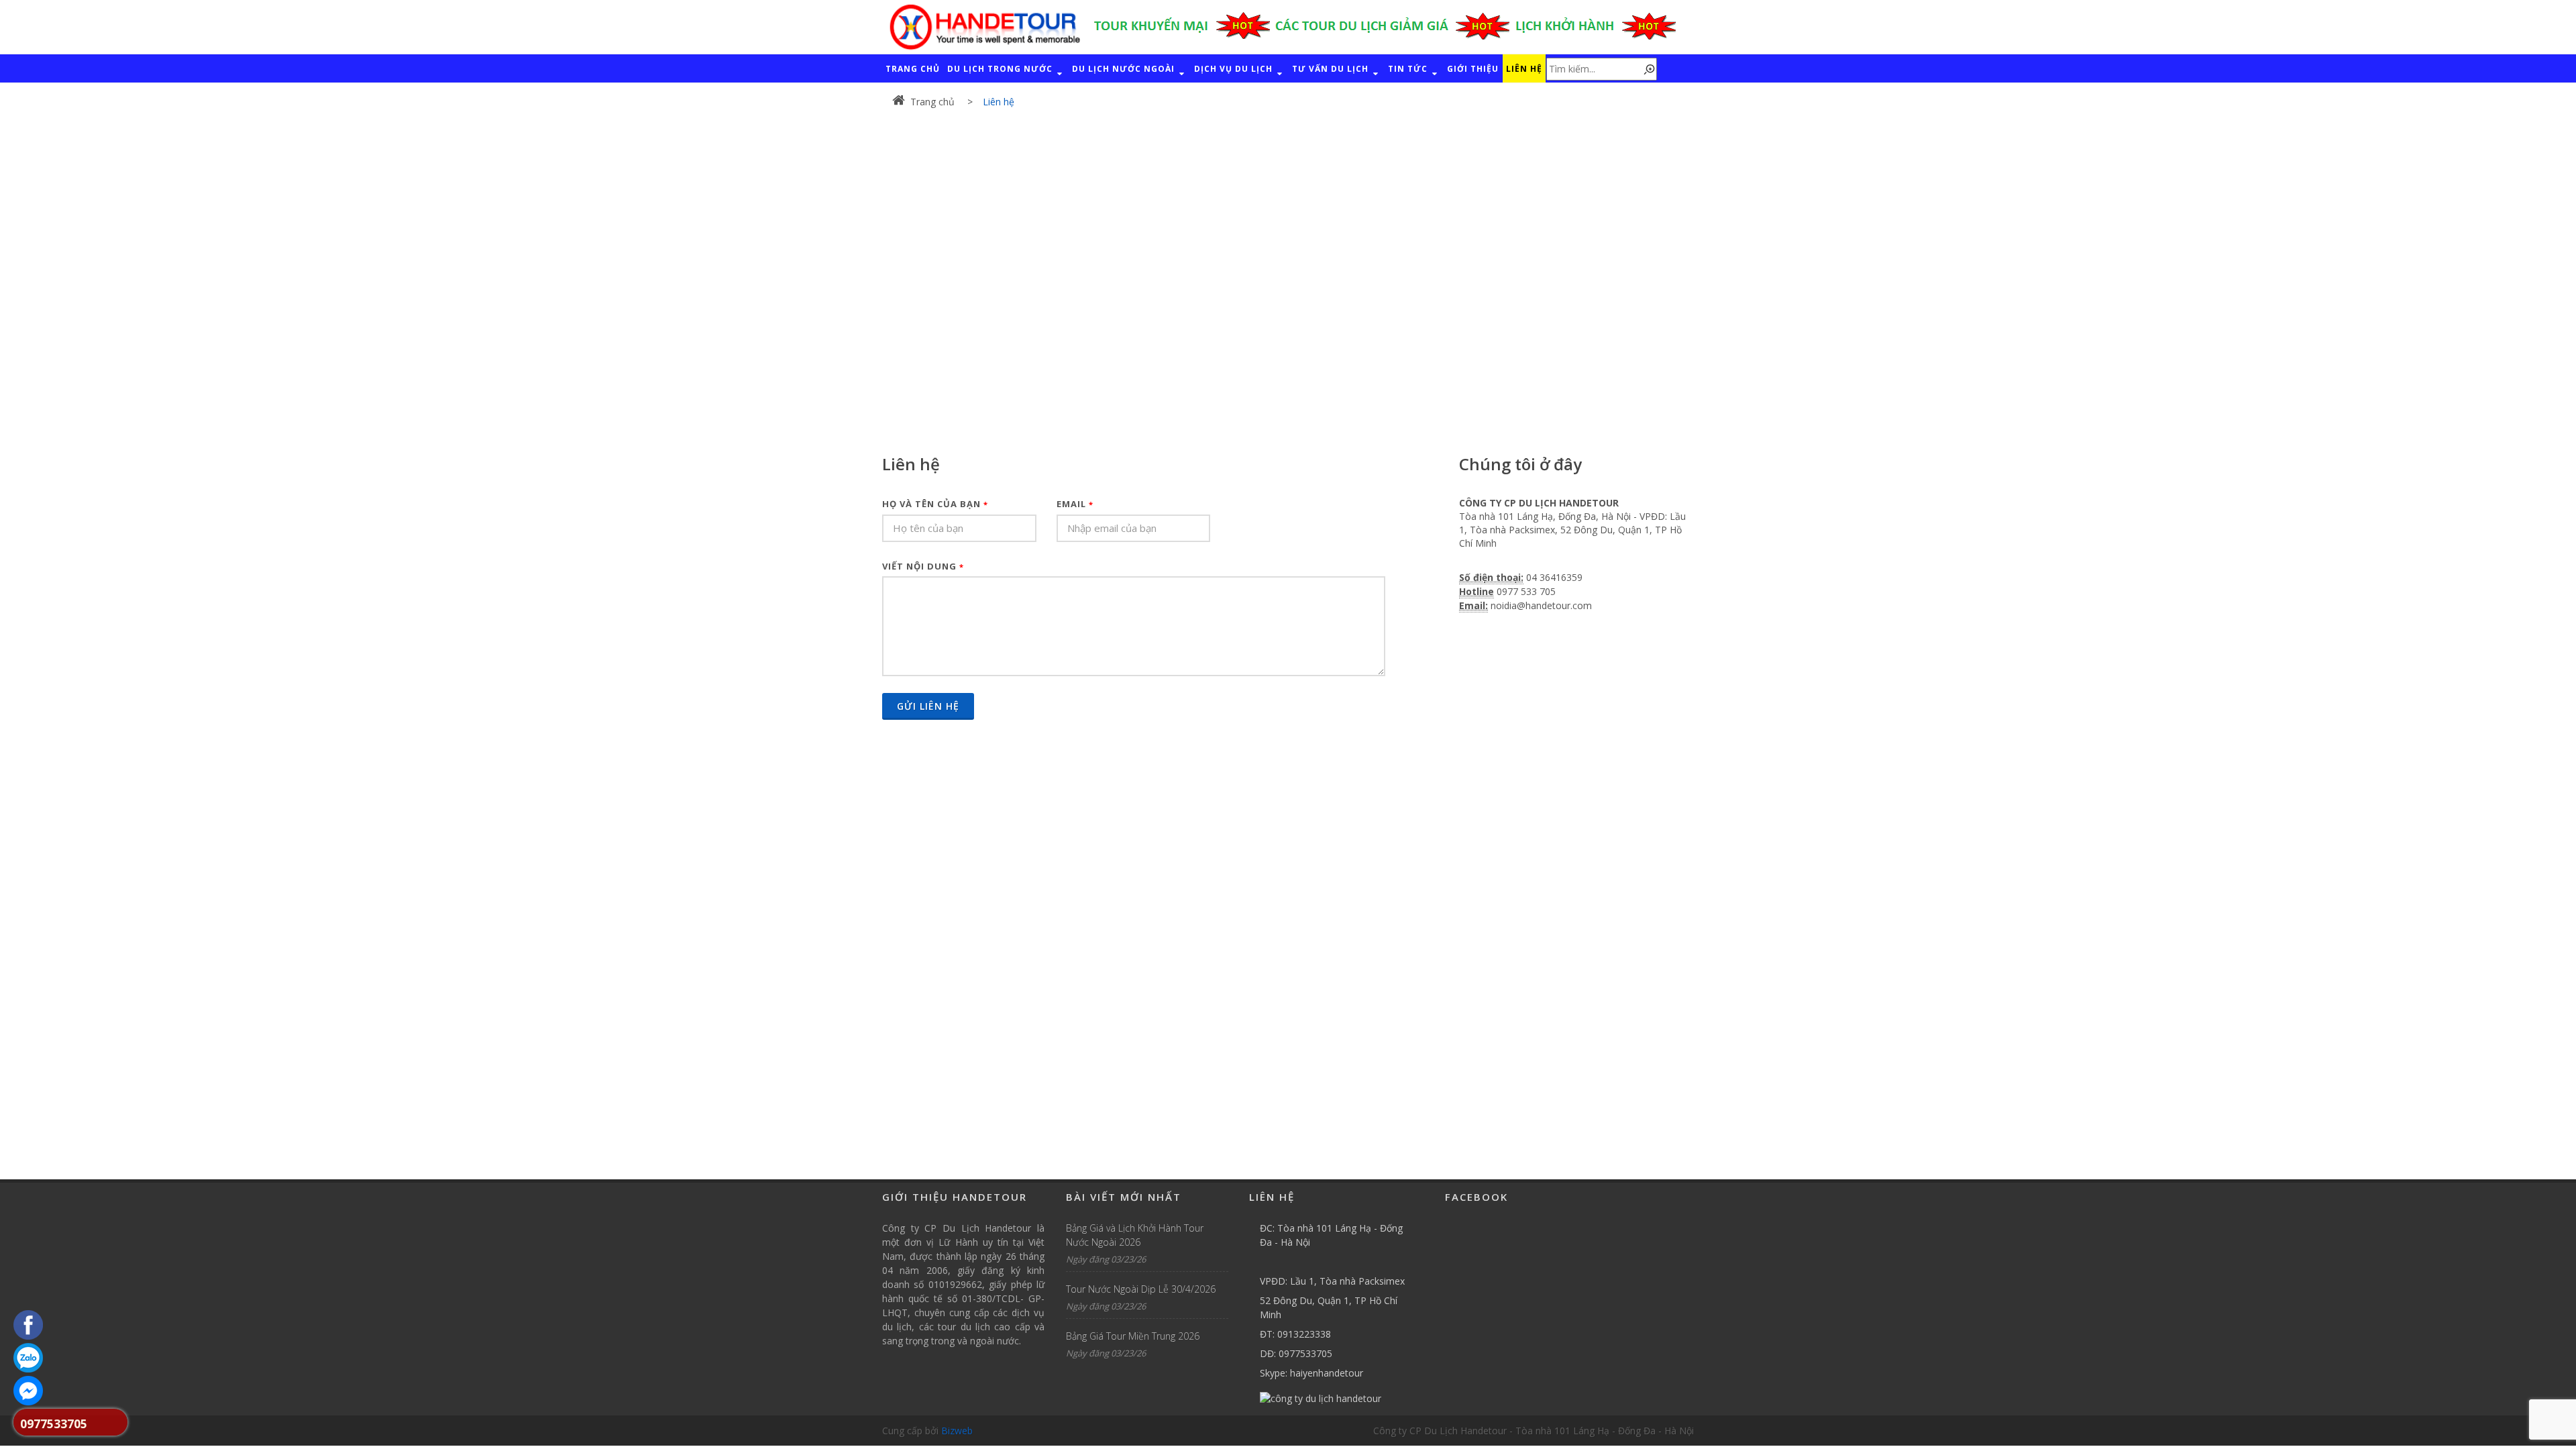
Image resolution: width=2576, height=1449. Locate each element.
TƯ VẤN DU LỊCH (1332, 69)
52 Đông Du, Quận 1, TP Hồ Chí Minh (1329, 1307)
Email (1075, 504)
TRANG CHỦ (913, 69)
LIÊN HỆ (1524, 69)
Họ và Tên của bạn (935, 504)
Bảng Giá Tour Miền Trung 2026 (1133, 1336)
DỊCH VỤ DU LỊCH (1235, 69)
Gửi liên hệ (928, 706)
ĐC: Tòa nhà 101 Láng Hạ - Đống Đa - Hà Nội (1331, 1235)
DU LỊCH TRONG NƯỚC (1001, 69)
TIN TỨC (1409, 69)
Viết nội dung (923, 566)
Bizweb (957, 1431)
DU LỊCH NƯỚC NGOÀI (1125, 69)
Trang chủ (932, 102)
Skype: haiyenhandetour (1311, 1373)
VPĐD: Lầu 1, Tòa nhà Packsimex (1332, 1281)
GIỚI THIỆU (1473, 69)
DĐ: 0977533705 (1296, 1353)
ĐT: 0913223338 (1295, 1334)
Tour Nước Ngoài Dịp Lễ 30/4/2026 (1141, 1289)
